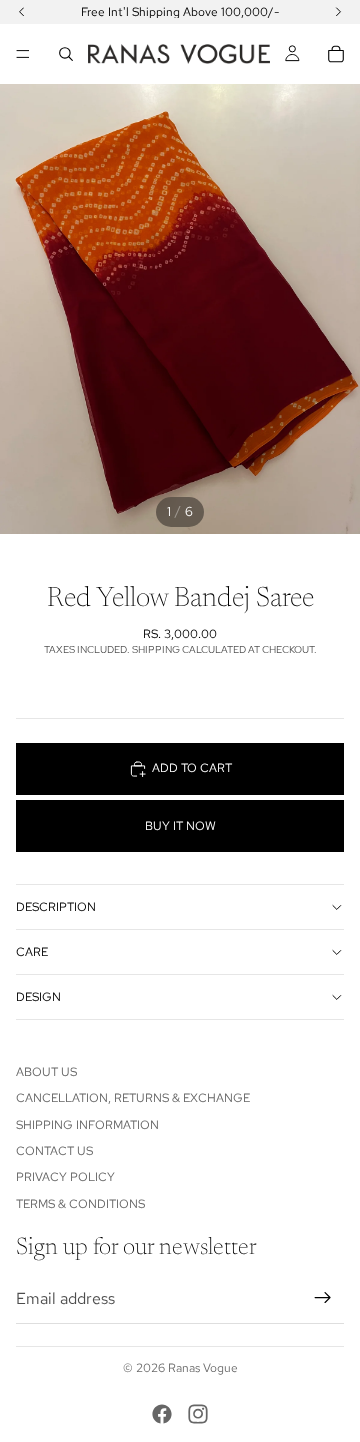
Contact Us (54, 1151)
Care (32, 952)
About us (46, 1072)
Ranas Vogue (203, 1368)
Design (38, 997)
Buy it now (180, 826)
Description (56, 907)
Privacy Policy (65, 1177)
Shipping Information (87, 1125)
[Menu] (23, 54)
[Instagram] (198, 1414)
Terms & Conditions (80, 1204)
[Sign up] (323, 1298)
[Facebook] (162, 1414)
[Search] (66, 54)
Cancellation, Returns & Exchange (133, 1098)
